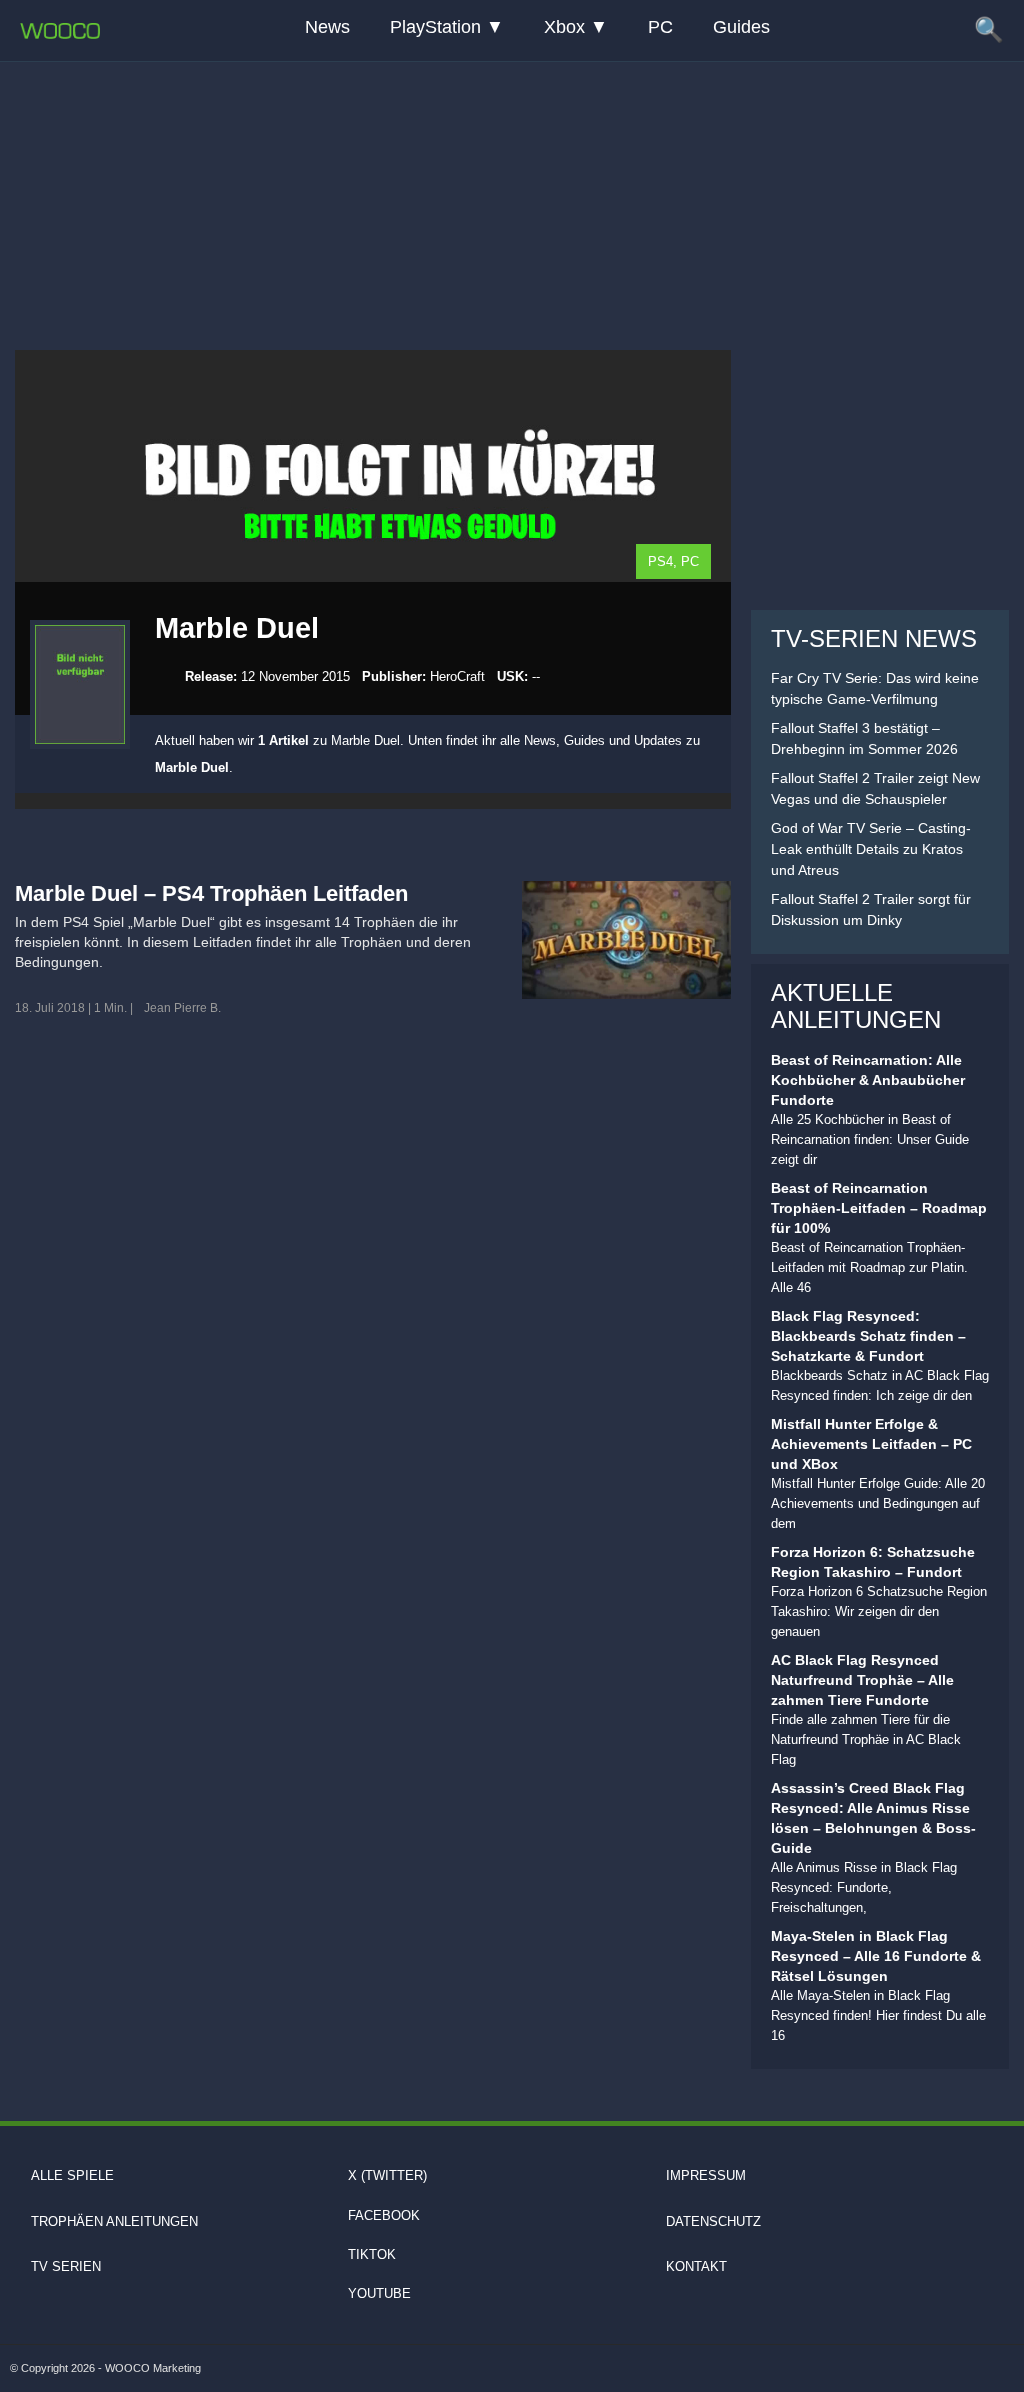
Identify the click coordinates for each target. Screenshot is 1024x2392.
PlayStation (435, 27)
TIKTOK (372, 2254)
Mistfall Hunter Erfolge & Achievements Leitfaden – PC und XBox (871, 1444)
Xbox (564, 27)
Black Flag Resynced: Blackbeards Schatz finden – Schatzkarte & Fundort (868, 1336)
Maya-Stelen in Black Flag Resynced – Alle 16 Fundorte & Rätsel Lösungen (876, 1956)
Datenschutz (713, 2221)
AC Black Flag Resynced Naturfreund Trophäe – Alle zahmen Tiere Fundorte (862, 1680)
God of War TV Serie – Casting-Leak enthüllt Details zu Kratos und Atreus (871, 849)
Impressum (706, 2175)
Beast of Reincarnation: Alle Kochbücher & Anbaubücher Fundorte (868, 1080)
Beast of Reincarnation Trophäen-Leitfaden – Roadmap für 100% (879, 1208)
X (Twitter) (387, 2175)
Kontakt (696, 2266)
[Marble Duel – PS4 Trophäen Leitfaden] (626, 939)
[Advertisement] (512, 185)
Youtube (379, 2293)
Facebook (384, 2215)
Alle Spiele (72, 2175)
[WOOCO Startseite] (60, 31)
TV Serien (66, 2266)
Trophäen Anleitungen (114, 2221)
